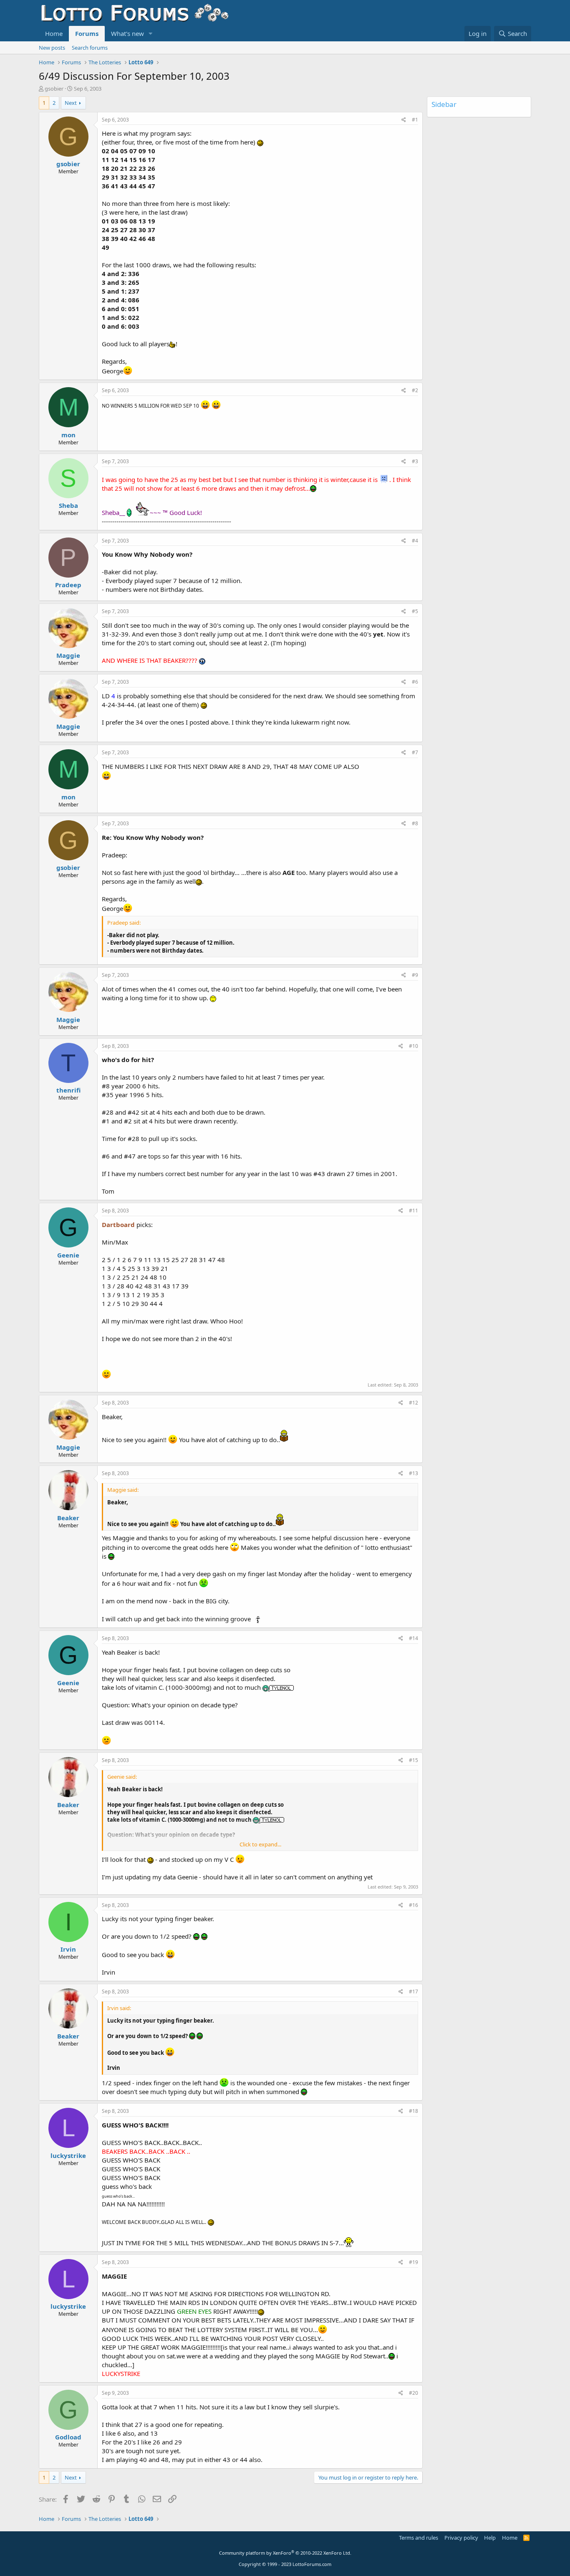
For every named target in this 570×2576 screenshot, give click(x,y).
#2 (415, 390)
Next (71, 103)
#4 (415, 541)
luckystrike (68, 2155)
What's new (127, 33)
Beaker (68, 1518)
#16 (414, 1905)
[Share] (404, 120)
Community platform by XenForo (285, 2553)
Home (54, 33)
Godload (68, 2437)
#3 (415, 461)
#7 (415, 752)
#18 (414, 2111)
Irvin (68, 1949)
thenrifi (68, 1090)
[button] (151, 34)
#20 (414, 2393)
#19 (414, 2262)
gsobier (54, 89)
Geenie (68, 1255)
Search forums (90, 48)
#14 (414, 1638)
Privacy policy (461, 2538)
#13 (414, 1473)
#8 (415, 823)
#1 (415, 120)
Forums (87, 33)
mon (68, 435)
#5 (415, 611)
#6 (415, 682)
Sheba (68, 505)
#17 (414, 1992)
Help (490, 2538)
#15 (414, 1760)
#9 (415, 975)
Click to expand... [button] (260, 1844)
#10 (414, 1046)
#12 (414, 1403)
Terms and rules (419, 2538)
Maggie (68, 655)
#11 (414, 1211)
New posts (52, 48)
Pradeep (68, 585)
